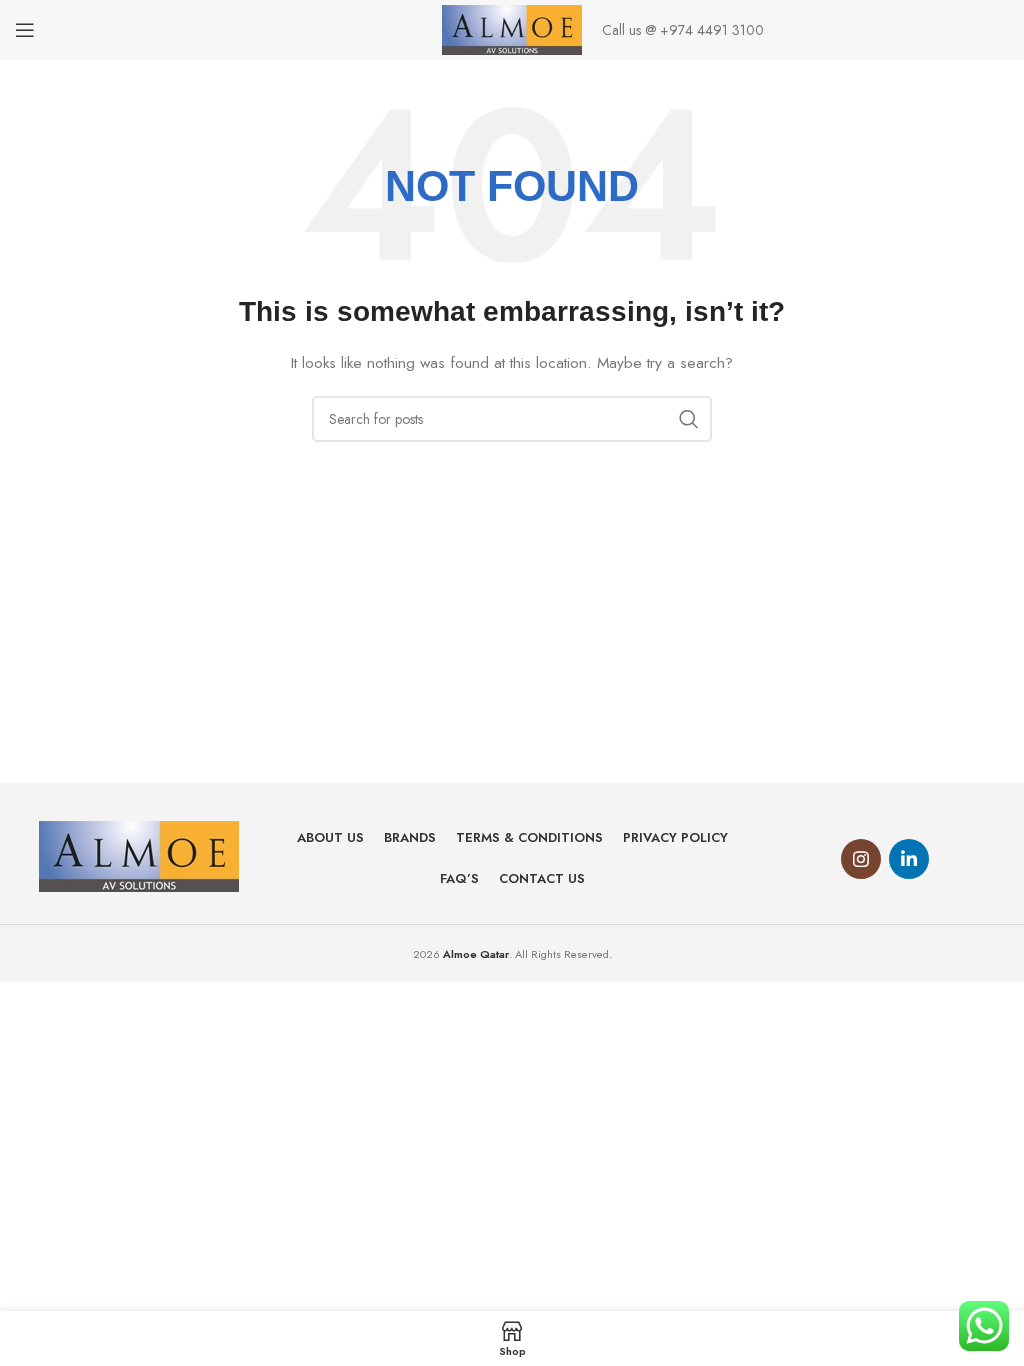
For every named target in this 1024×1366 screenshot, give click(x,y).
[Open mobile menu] (25, 30)
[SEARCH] (689, 419)
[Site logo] (512, 28)
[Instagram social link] (861, 859)
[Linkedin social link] (909, 859)
